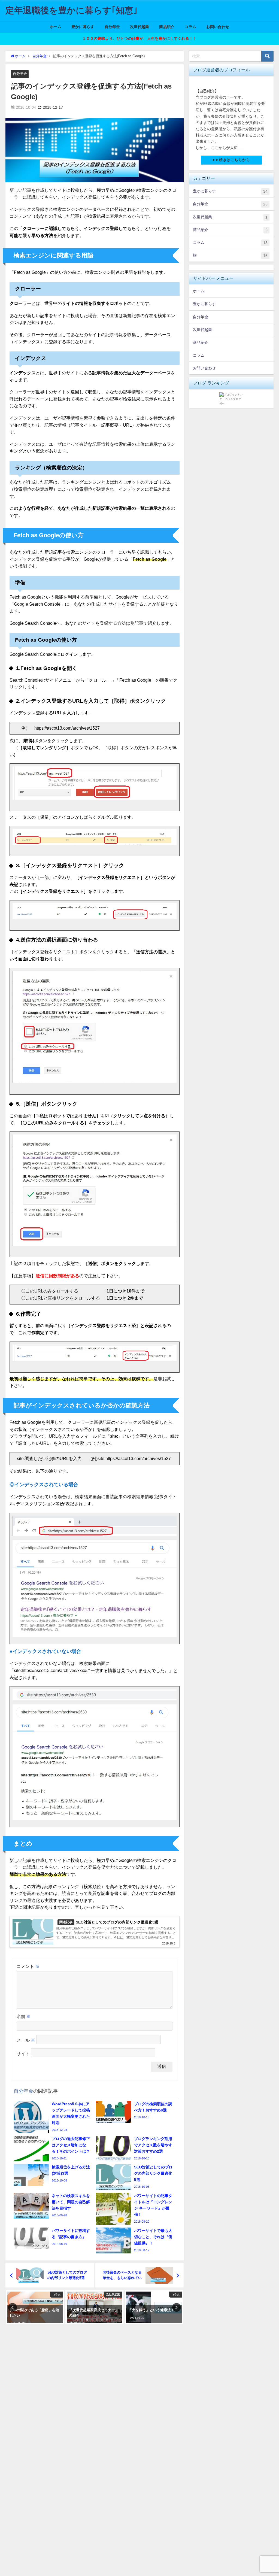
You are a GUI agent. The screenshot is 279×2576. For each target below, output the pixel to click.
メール (26, 2040)
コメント (28, 1966)
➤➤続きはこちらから (231, 160)
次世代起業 (139, 27)
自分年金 (112, 27)
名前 (24, 2016)
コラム (190, 27)
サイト (23, 2053)
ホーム (56, 27)
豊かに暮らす (83, 27)
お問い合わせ (218, 27)
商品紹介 (167, 27)
